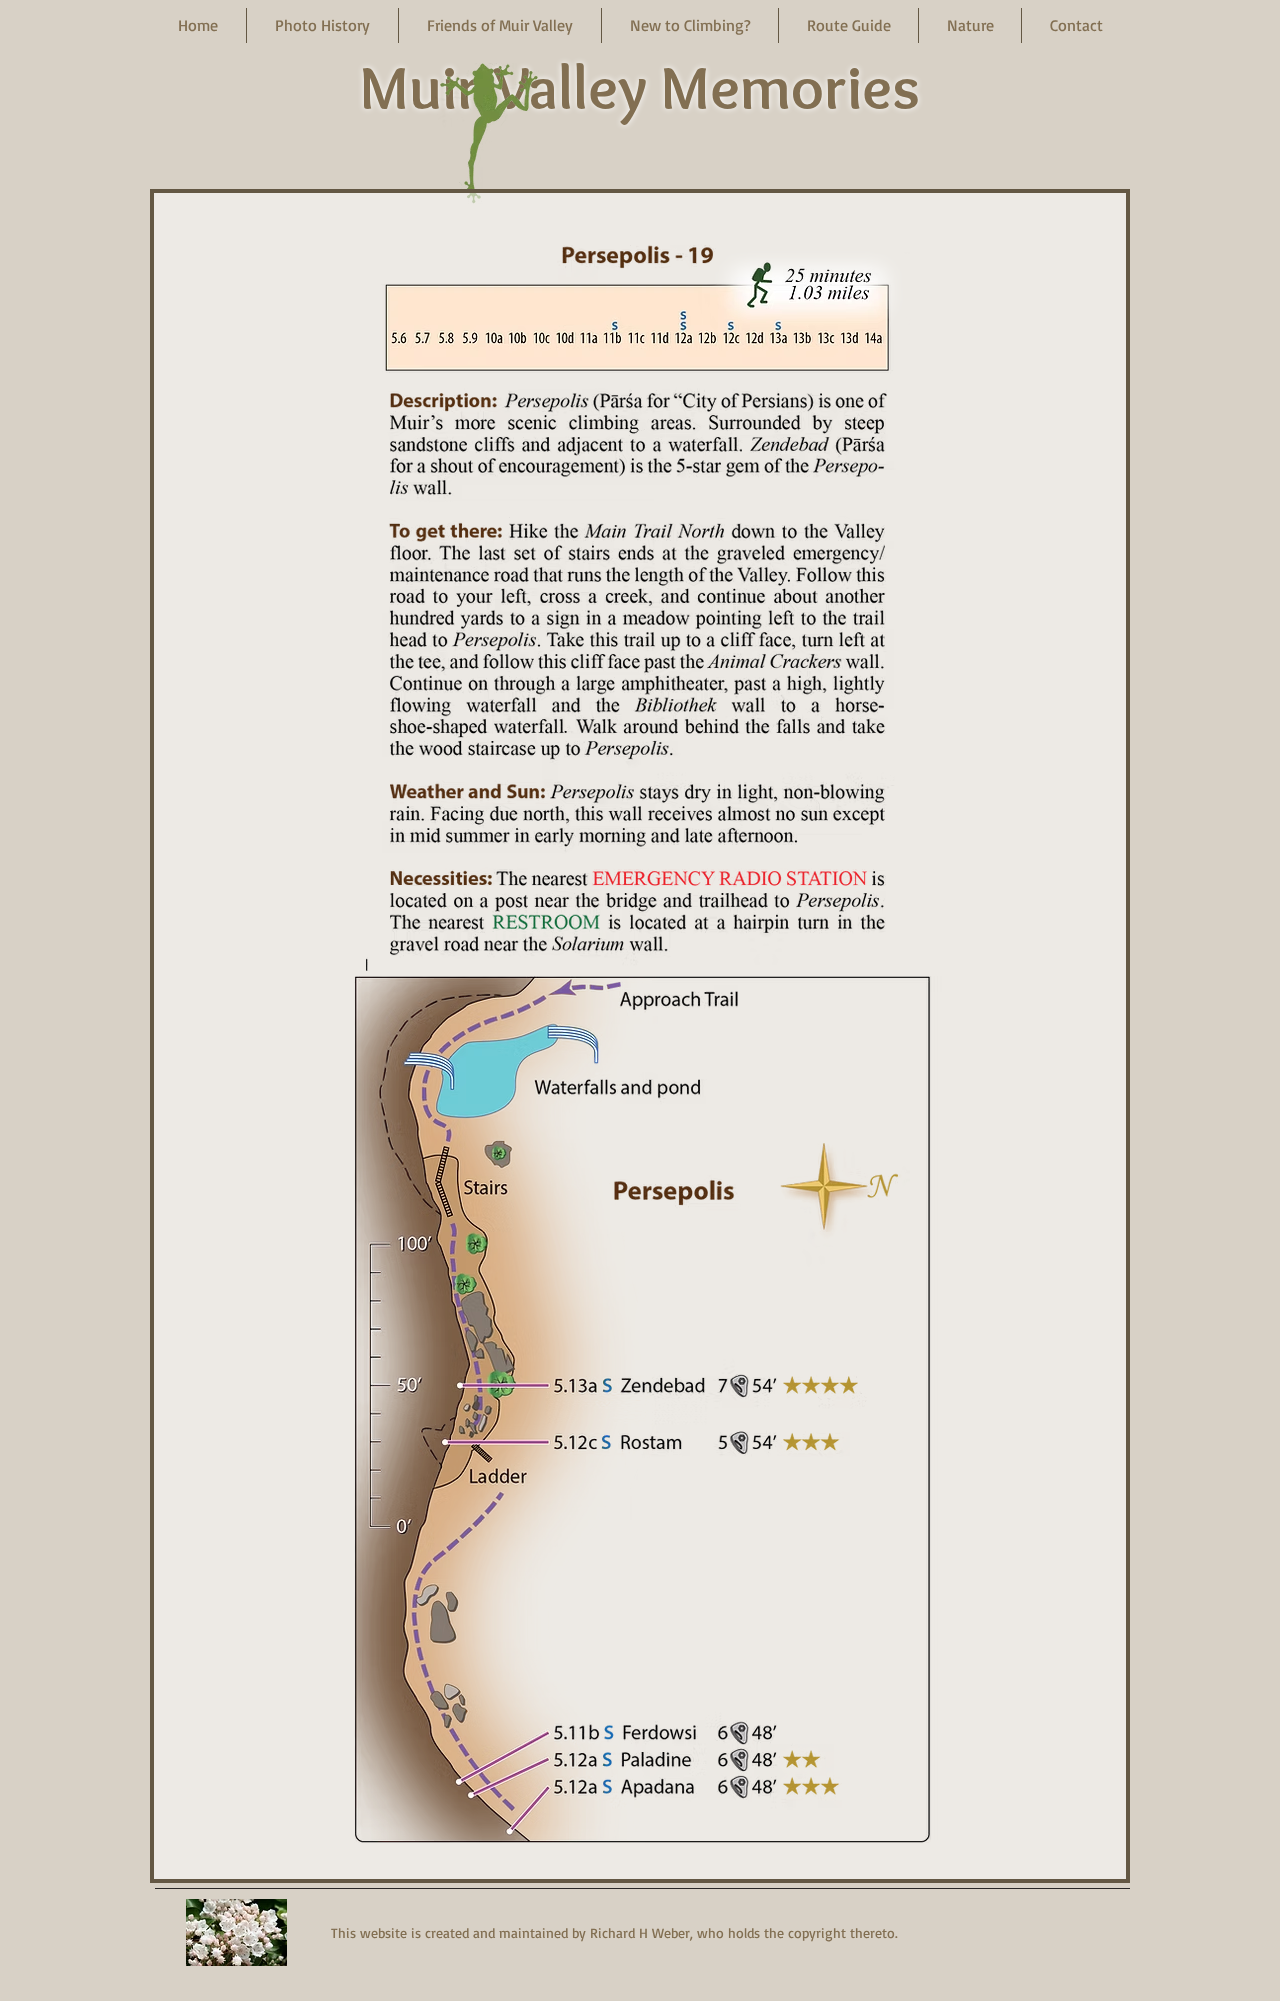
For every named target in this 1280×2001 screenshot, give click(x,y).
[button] (322, 25)
